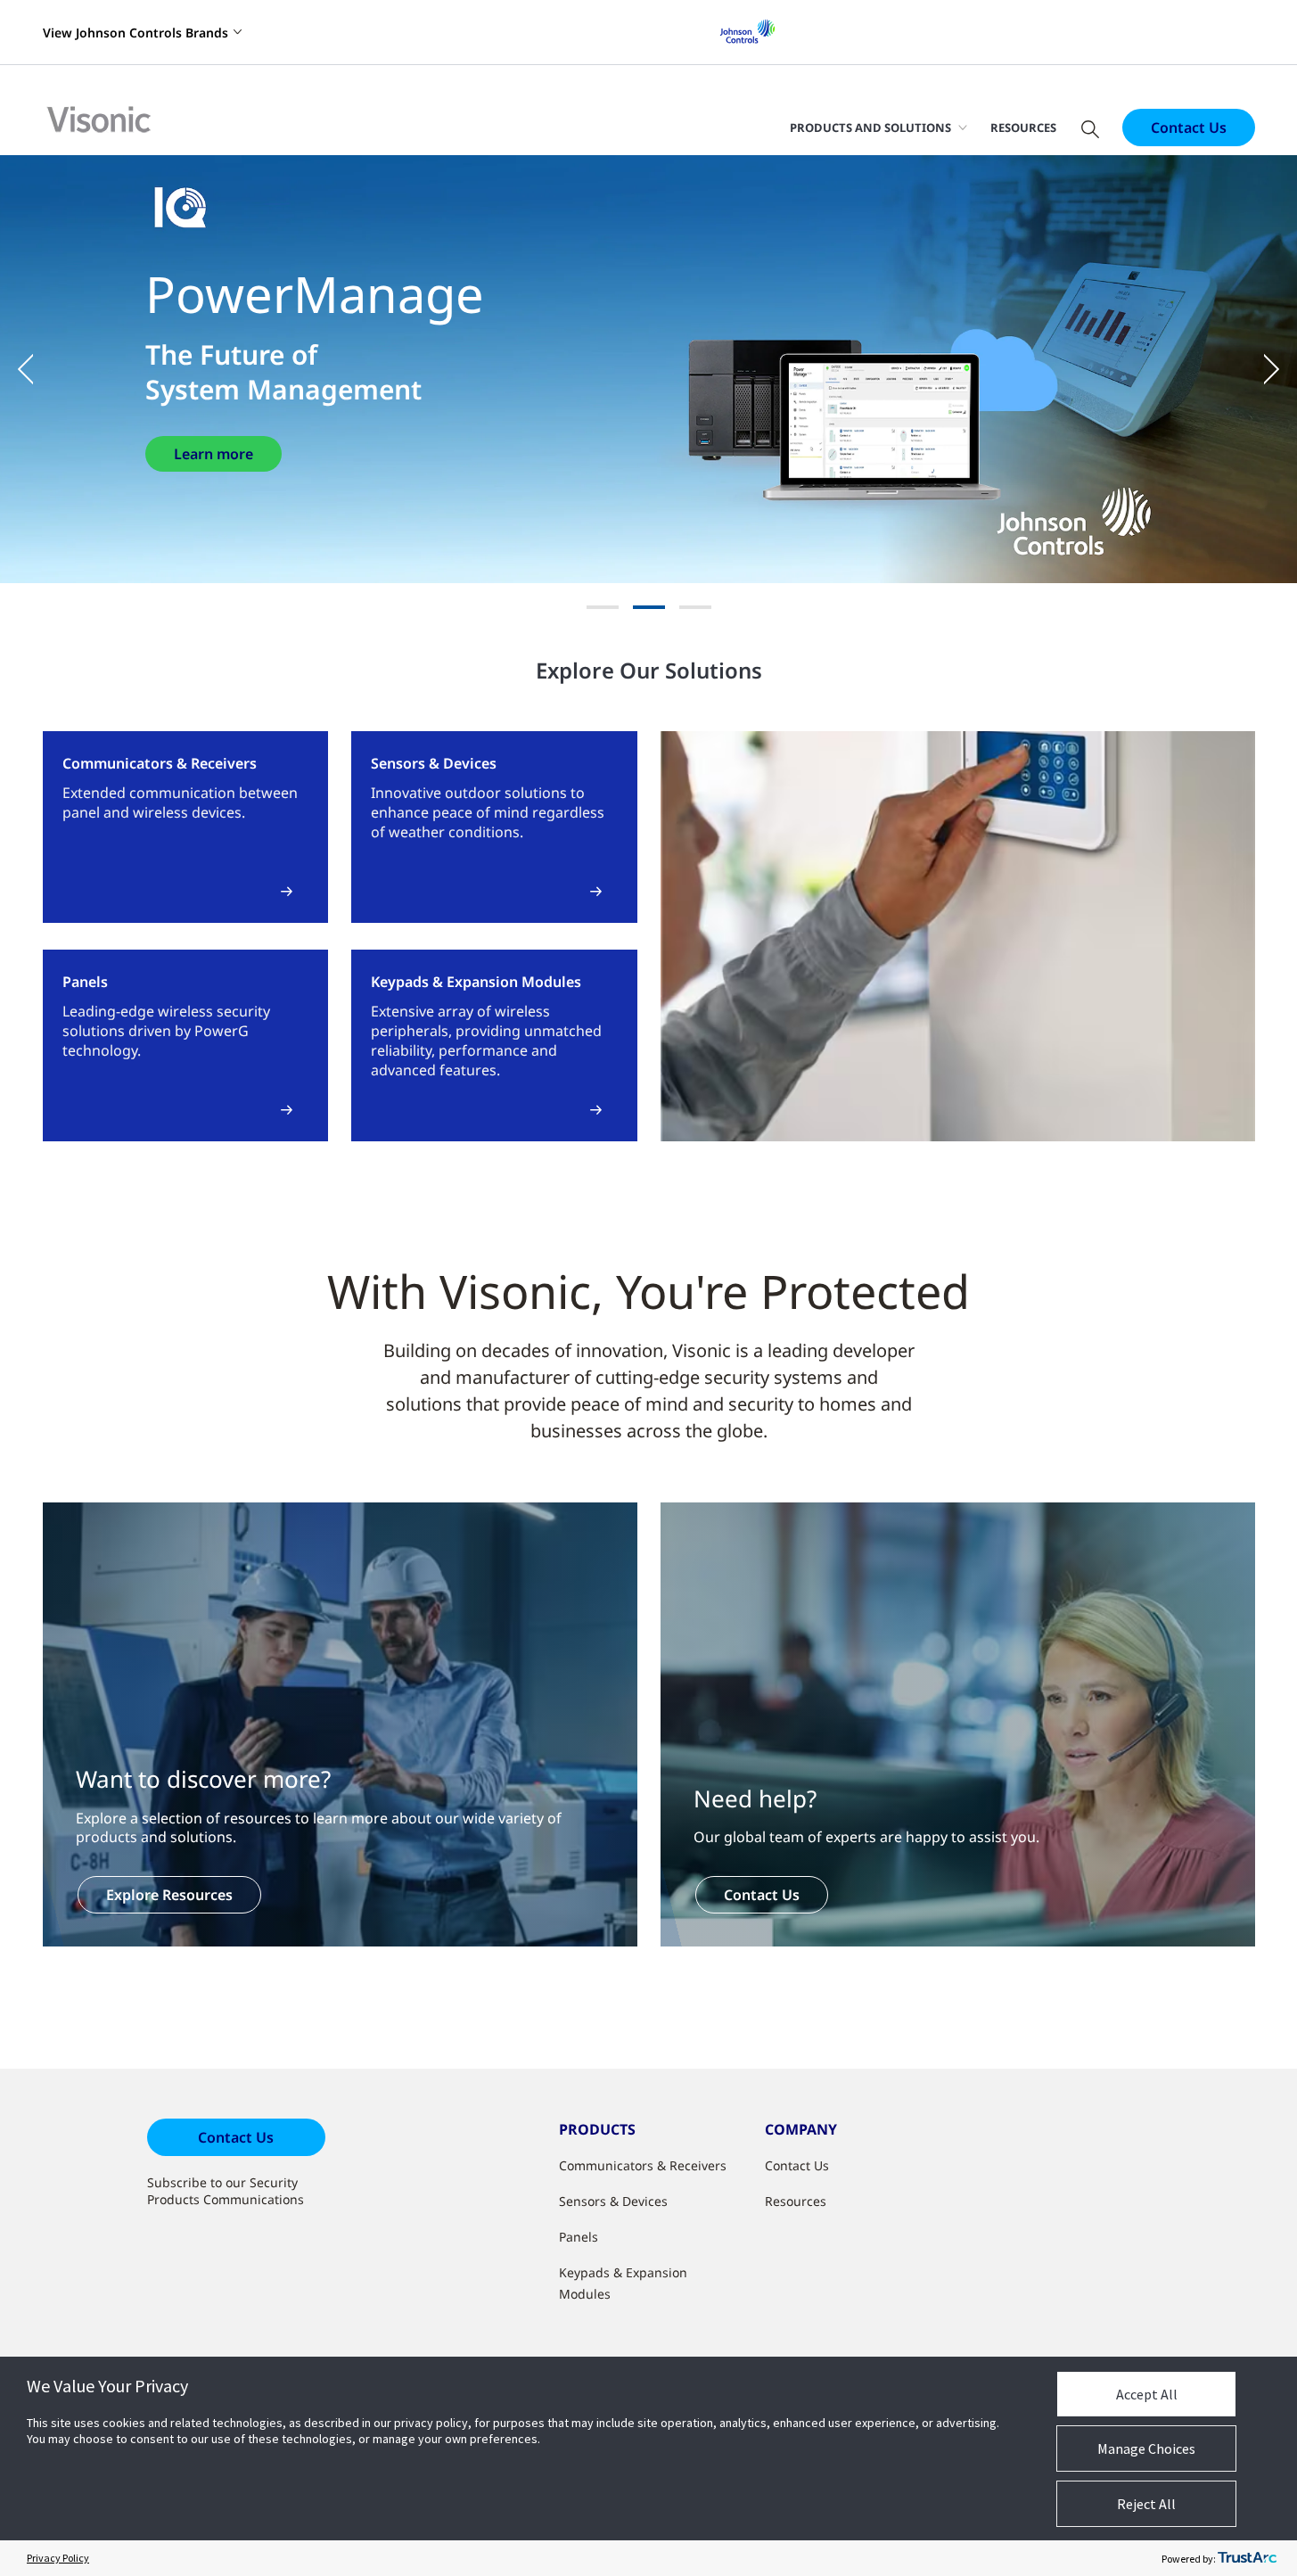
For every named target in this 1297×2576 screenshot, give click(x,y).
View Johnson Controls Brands (135, 33)
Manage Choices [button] (1146, 2448)
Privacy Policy (58, 2558)
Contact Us (1189, 128)
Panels (579, 2237)
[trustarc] (1247, 2558)
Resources (1023, 128)
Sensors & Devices (613, 2201)
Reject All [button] (1146, 2504)
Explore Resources (169, 1895)
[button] (36, 369)
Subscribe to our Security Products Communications (226, 2191)
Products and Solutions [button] (870, 128)
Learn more (213, 454)
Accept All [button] (1147, 2394)
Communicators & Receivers (643, 2165)
